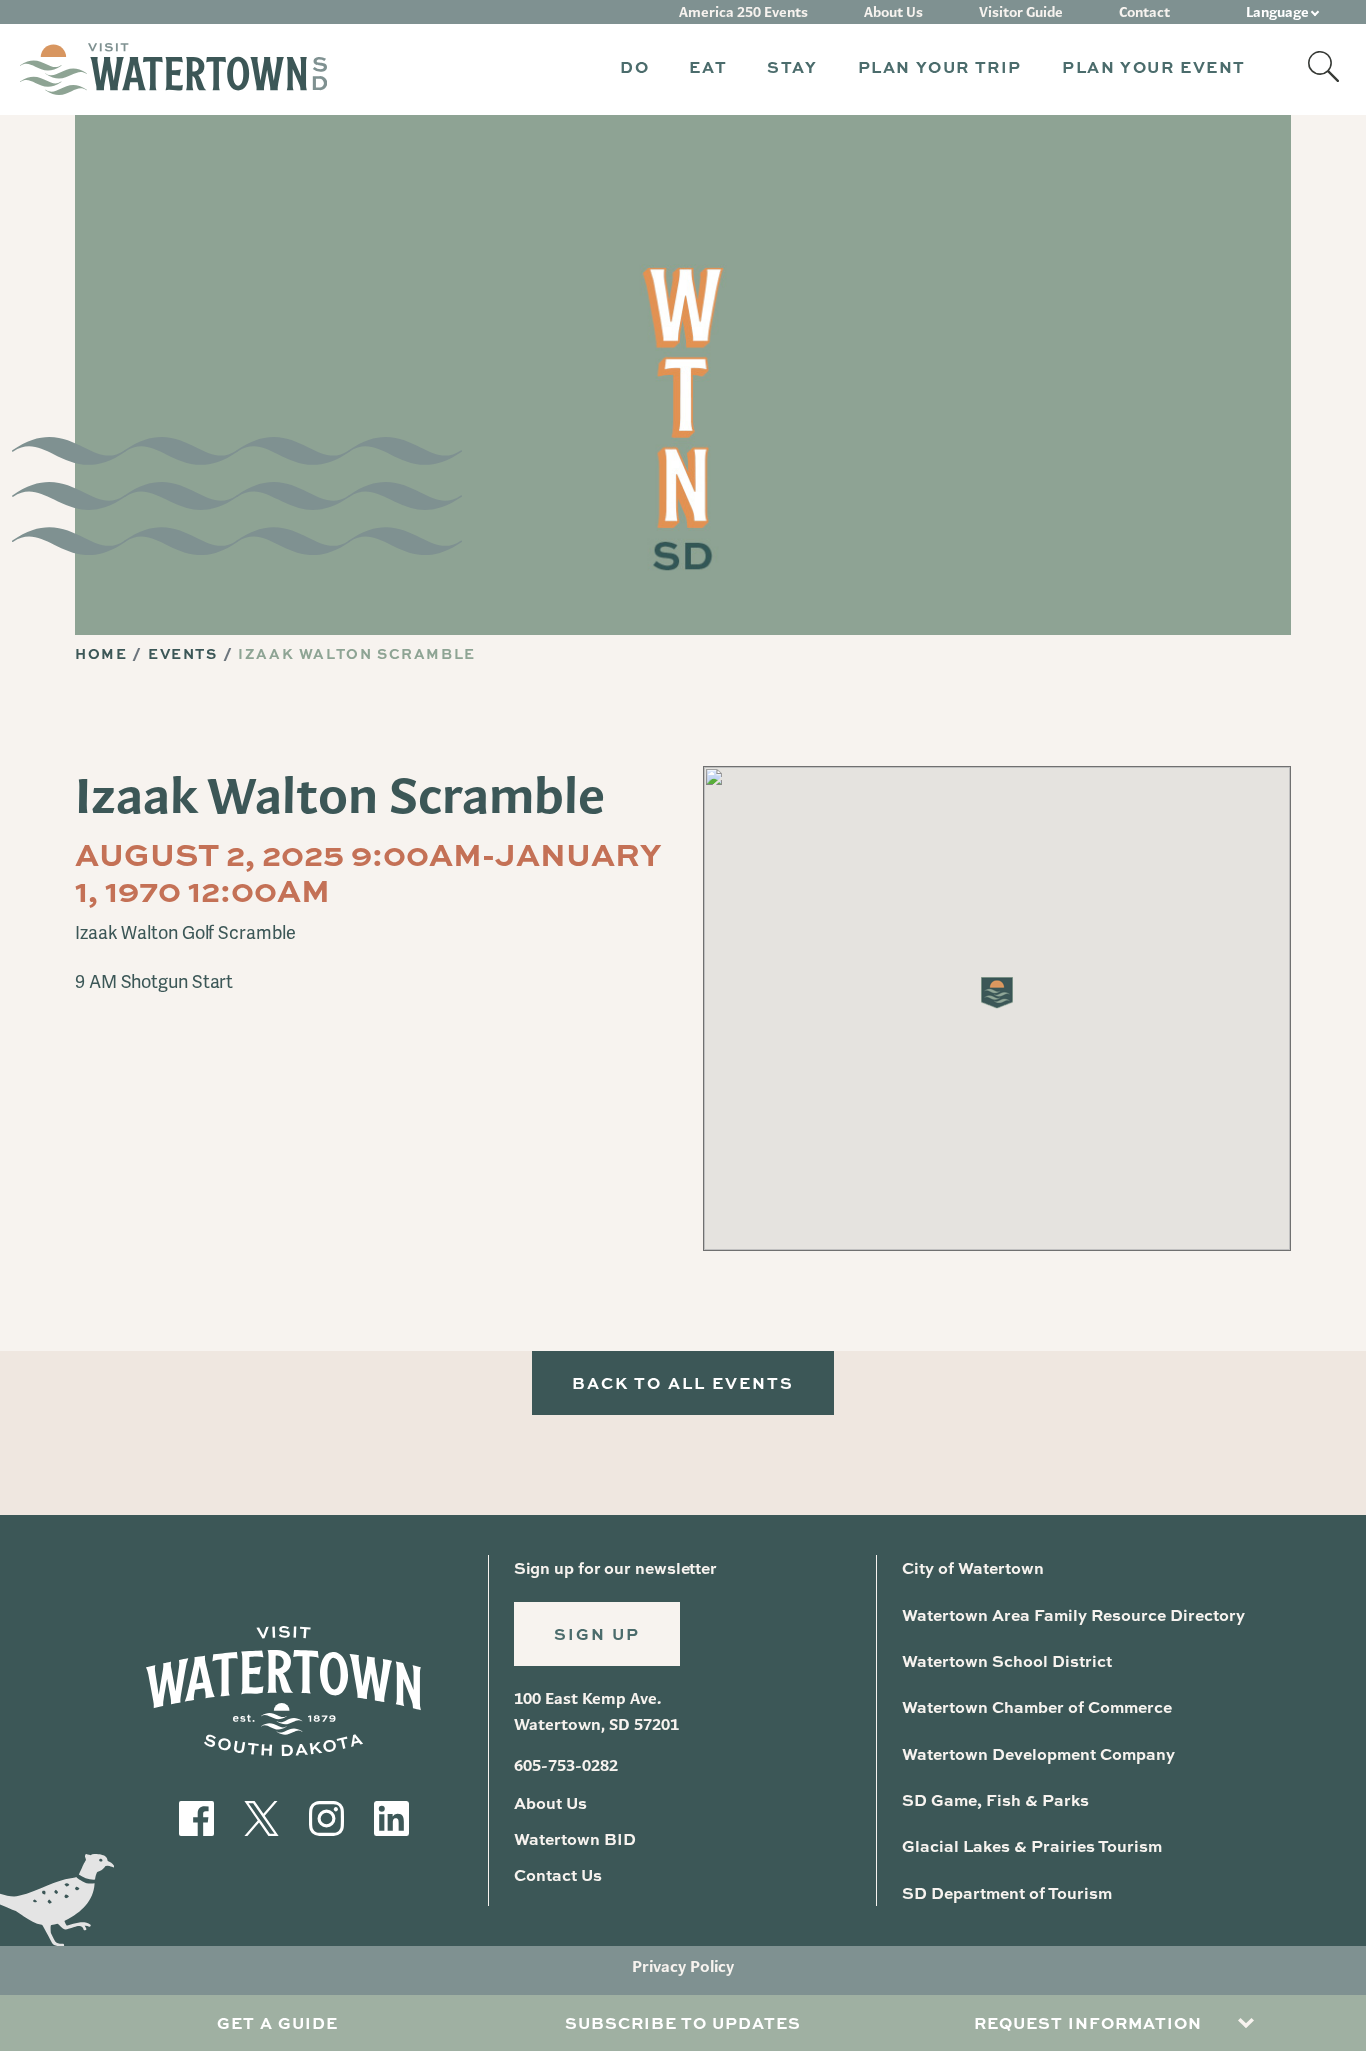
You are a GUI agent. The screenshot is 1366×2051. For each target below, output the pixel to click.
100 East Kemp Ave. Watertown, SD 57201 (596, 1711)
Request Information (1088, 2022)
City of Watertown (973, 1567)
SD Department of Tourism (1007, 1892)
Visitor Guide (1021, 12)
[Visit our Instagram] (326, 1815)
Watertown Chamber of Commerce (1037, 1706)
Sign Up (597, 1633)
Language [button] (1277, 12)
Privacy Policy (683, 1966)
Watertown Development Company (1038, 1753)
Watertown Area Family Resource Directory (1073, 1614)
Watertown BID (575, 1838)
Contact (1144, 12)
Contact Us (558, 1874)
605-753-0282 (566, 1765)
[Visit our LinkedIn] (391, 1815)
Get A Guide (277, 2022)
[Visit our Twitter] (261, 1815)
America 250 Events (743, 12)
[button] (634, 69)
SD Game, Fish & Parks (995, 1799)
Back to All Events (683, 1382)
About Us (893, 12)
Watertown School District (1007, 1660)
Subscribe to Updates (683, 2022)
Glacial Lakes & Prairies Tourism (1032, 1845)
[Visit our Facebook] (196, 1815)
